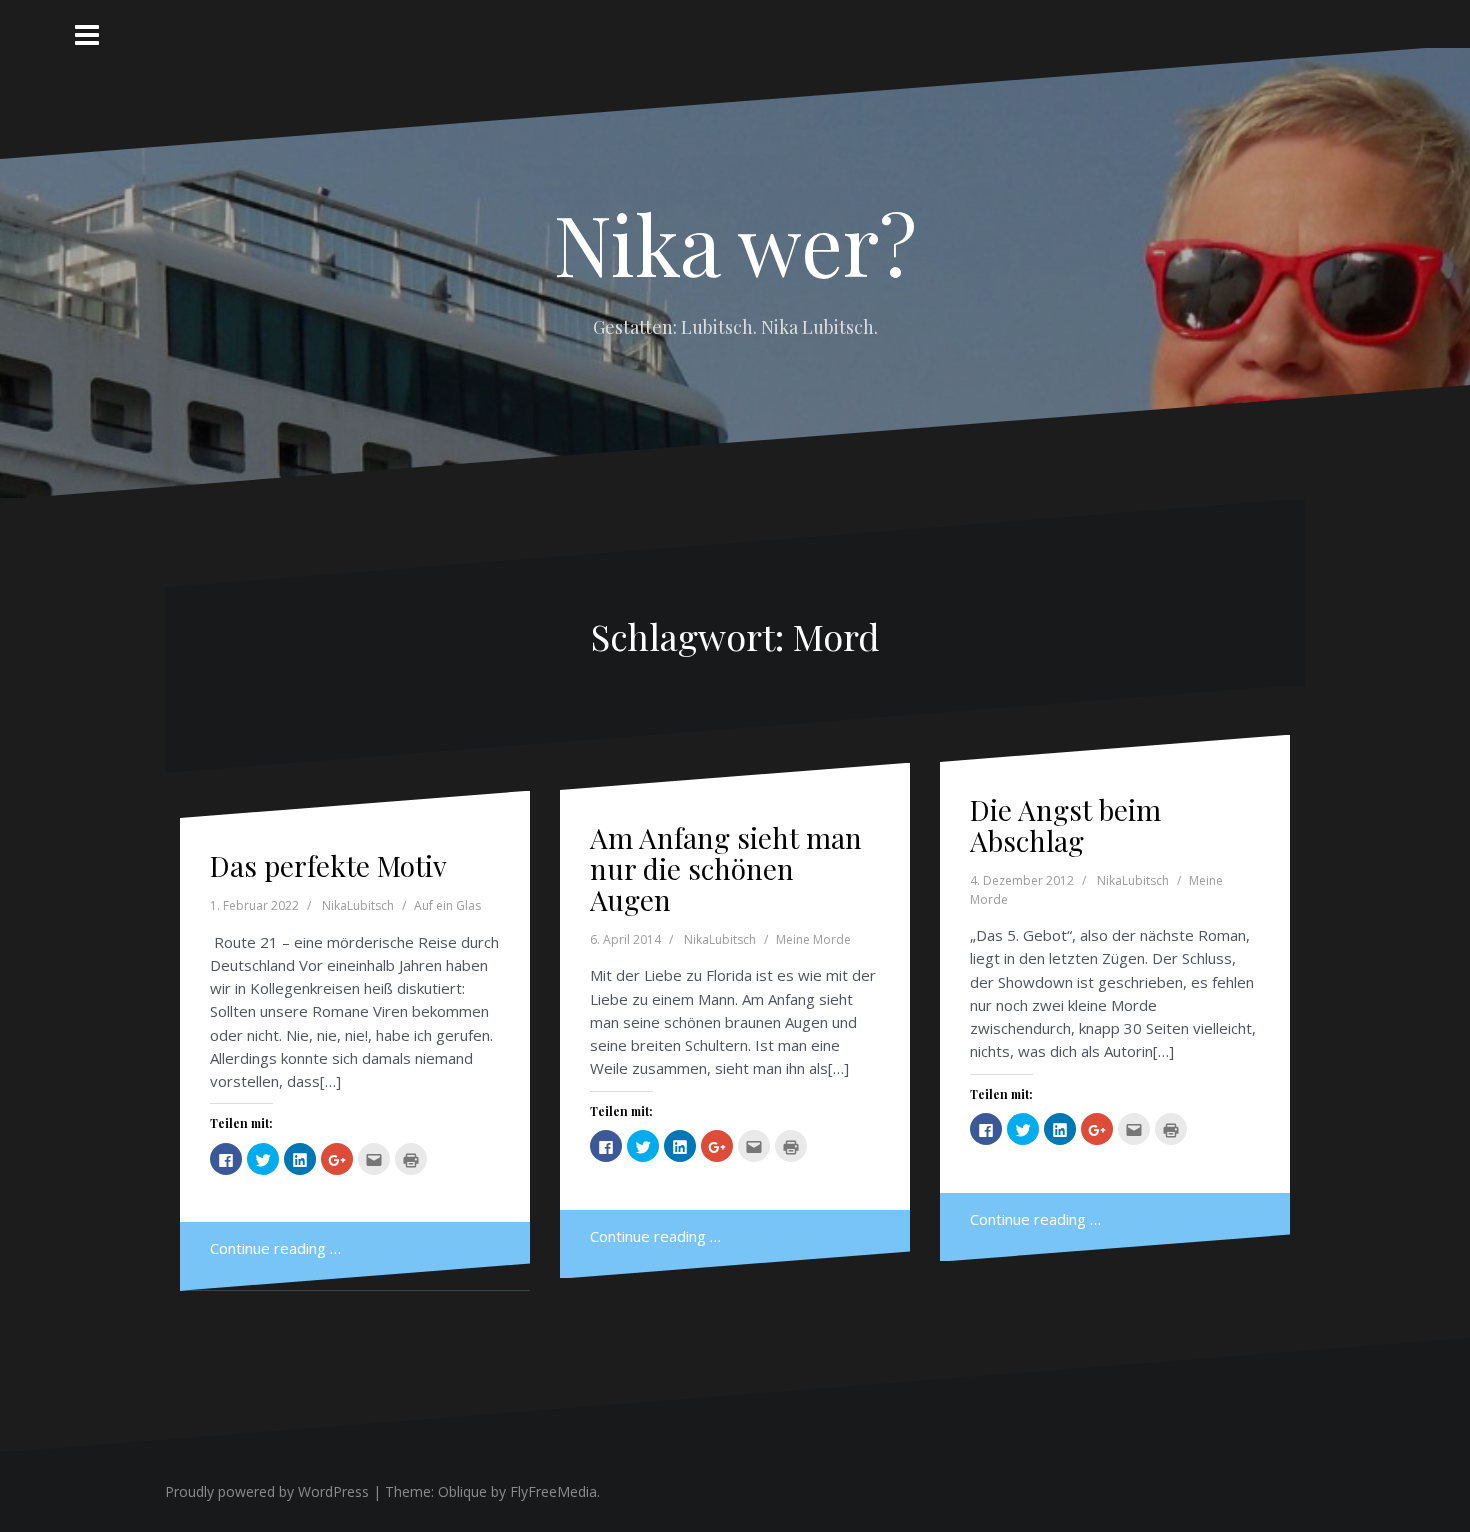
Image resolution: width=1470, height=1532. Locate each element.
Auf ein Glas (447, 905)
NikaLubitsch (358, 905)
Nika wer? (735, 243)
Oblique (462, 1491)
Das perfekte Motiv (328, 865)
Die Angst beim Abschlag (1065, 825)
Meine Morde (813, 939)
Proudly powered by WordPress (267, 1491)
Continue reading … (275, 1248)
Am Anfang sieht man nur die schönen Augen (726, 868)
